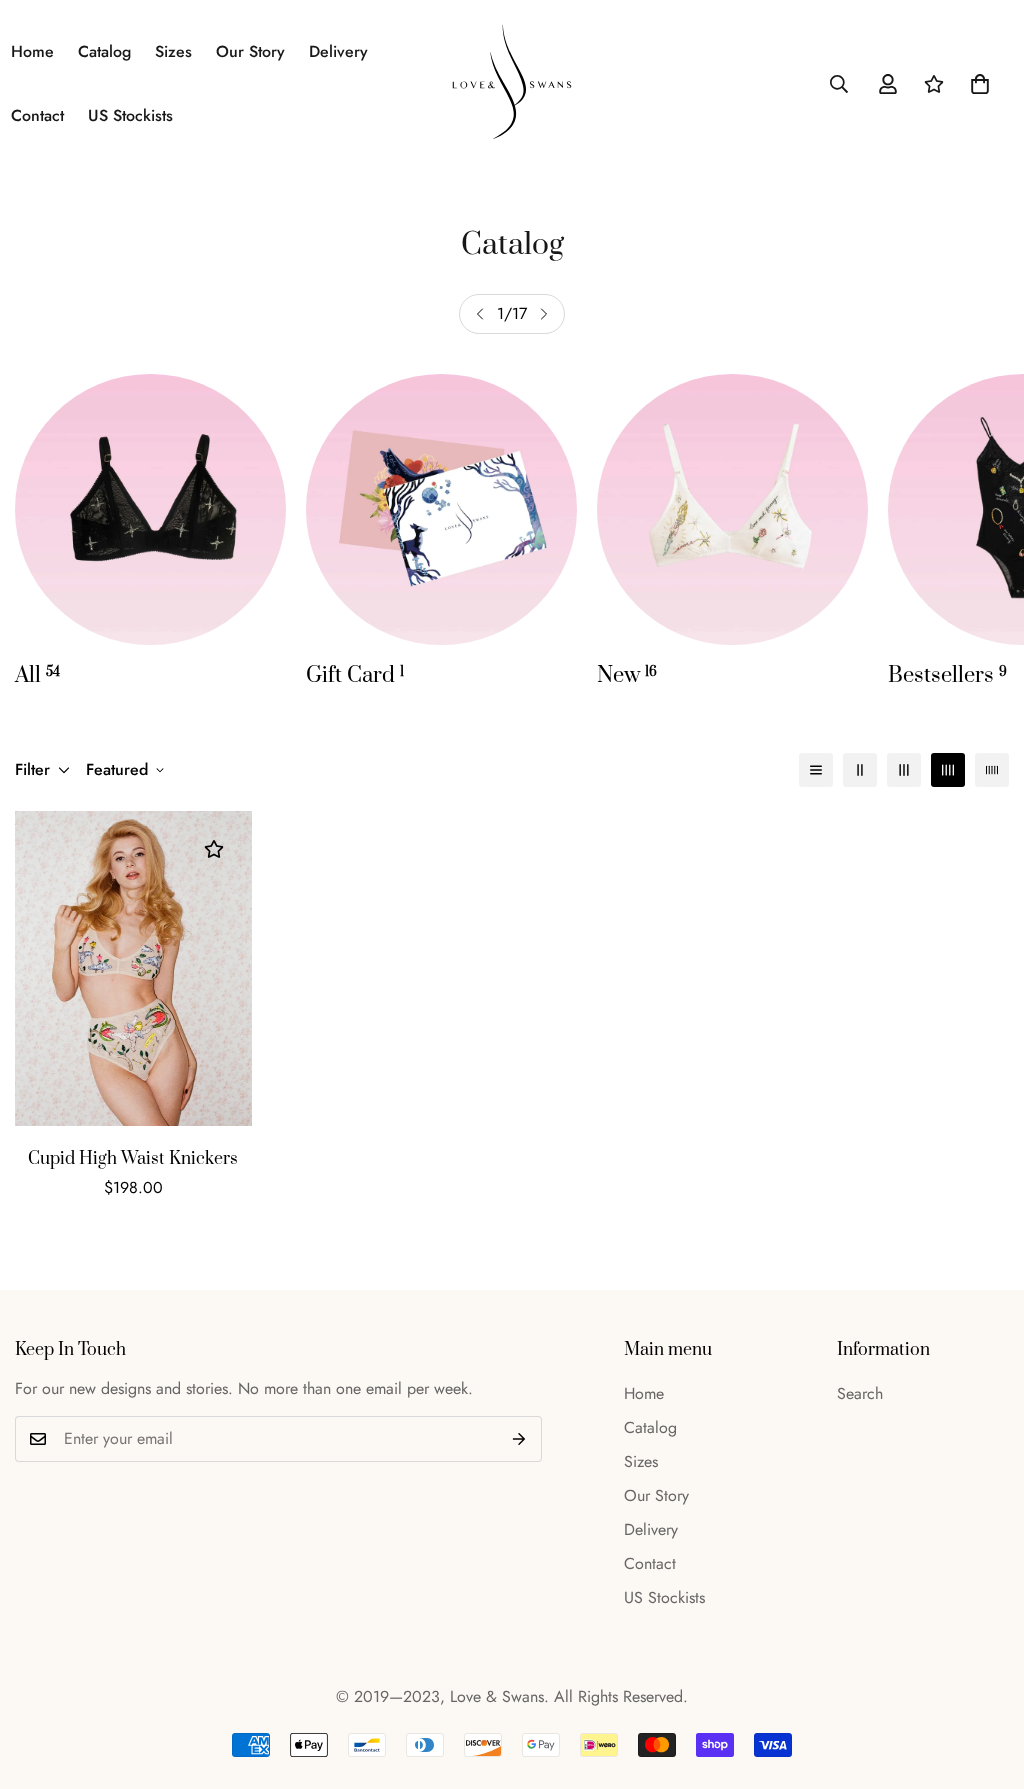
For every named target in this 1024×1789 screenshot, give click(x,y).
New (627, 675)
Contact (650, 1563)
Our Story (250, 51)
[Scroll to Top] (985, 1680)
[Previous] (480, 314)
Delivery (338, 51)
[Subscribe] (519, 1439)
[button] (980, 84)
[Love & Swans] (512, 83)
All (37, 675)
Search (860, 1393)
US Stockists (130, 115)
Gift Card (355, 675)
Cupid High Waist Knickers (133, 1159)
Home (644, 1393)
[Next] (544, 314)
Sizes (173, 51)
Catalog (104, 51)
